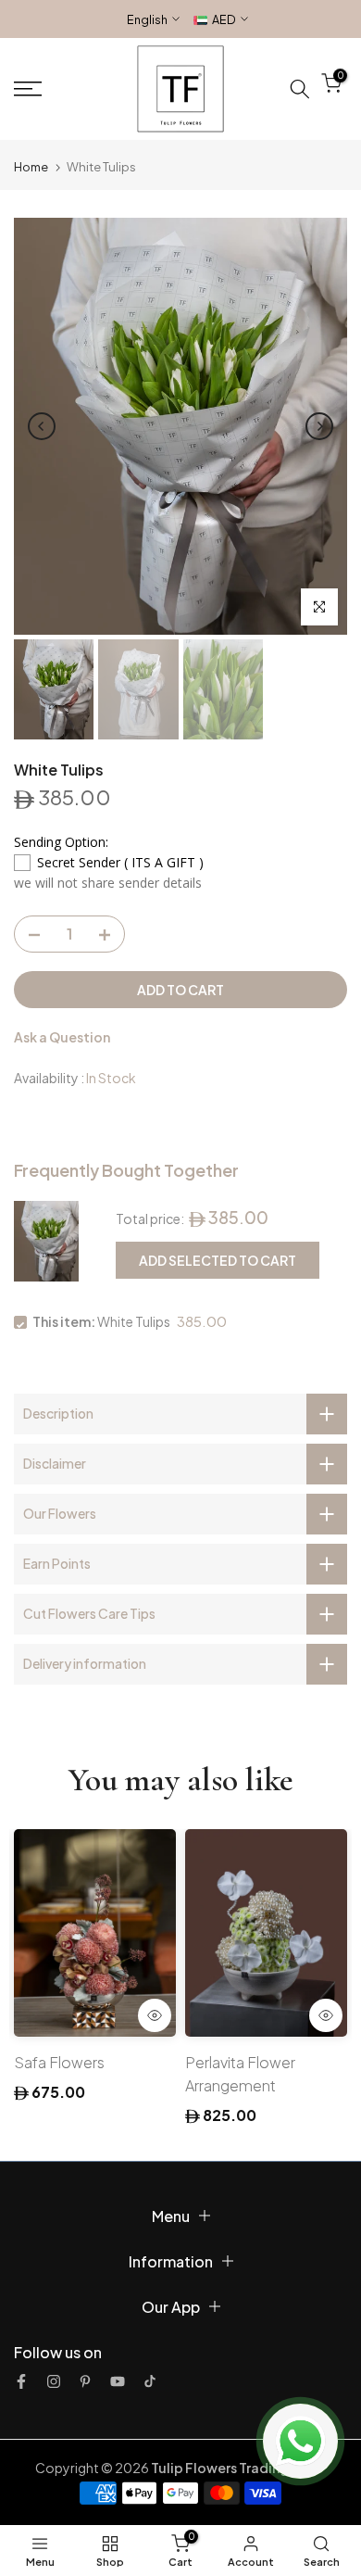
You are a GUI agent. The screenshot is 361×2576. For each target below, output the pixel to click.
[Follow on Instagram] (54, 2381)
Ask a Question (62, 1037)
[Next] (319, 426)
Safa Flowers (59, 2061)
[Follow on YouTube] (118, 2381)
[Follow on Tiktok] (150, 2381)
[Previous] (42, 426)
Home (31, 167)
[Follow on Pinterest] (85, 2381)
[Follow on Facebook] (21, 2381)
